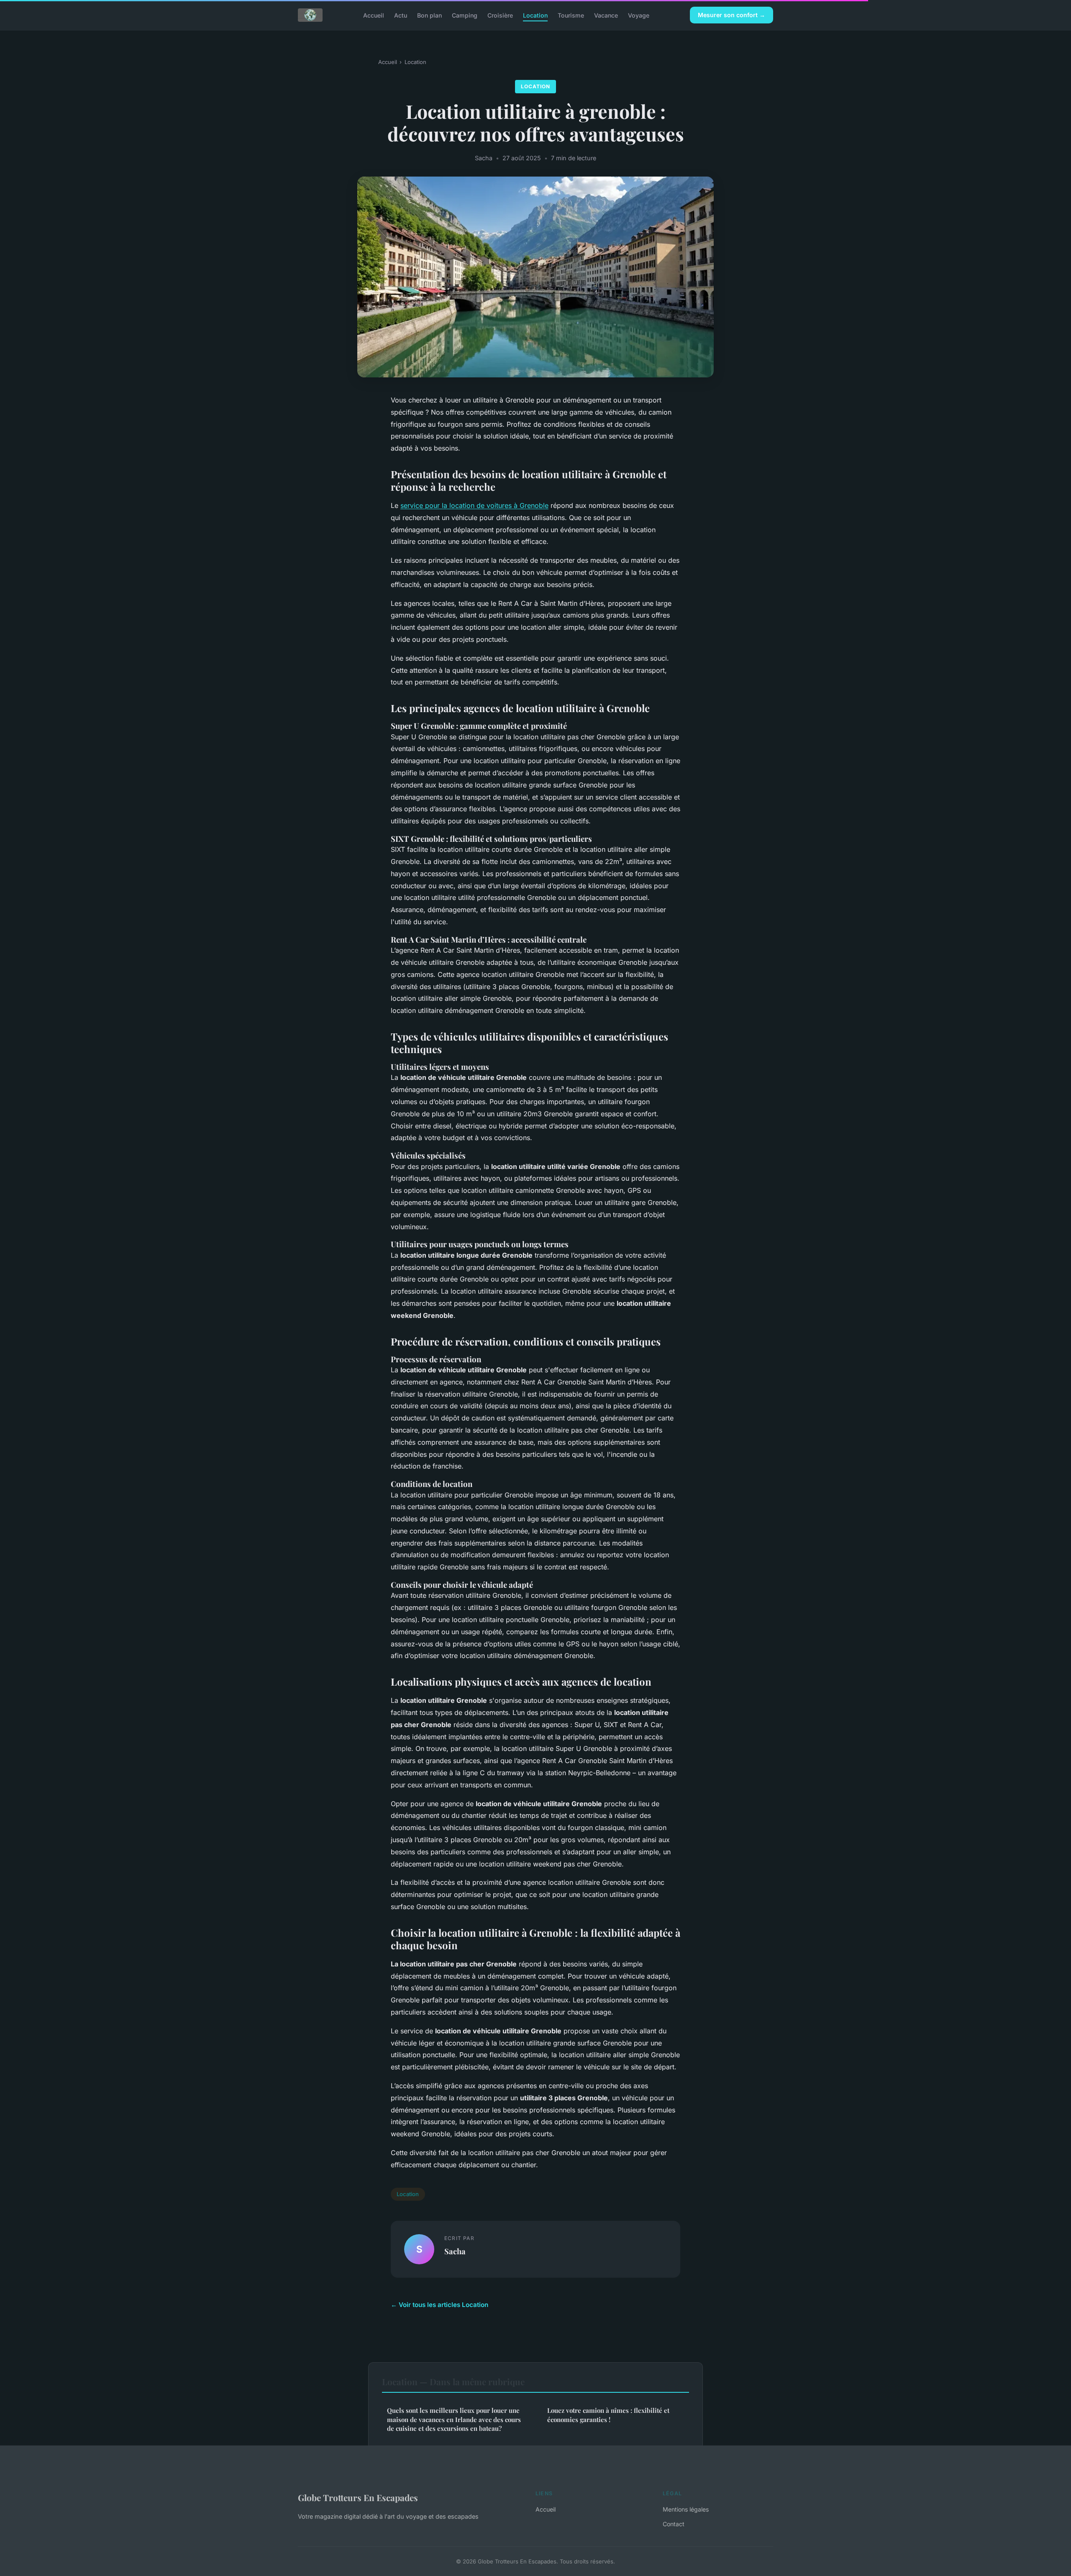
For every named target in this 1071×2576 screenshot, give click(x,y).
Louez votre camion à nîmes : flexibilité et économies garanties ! (608, 2415)
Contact (674, 2524)
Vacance (606, 15)
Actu (401, 15)
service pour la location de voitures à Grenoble (474, 505)
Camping (465, 15)
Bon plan (429, 15)
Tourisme (571, 15)
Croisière (500, 15)
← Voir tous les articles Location (439, 2305)
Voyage (639, 15)
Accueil (374, 15)
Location (535, 15)
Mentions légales (686, 2509)
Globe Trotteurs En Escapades (358, 2497)
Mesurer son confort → (732, 15)
